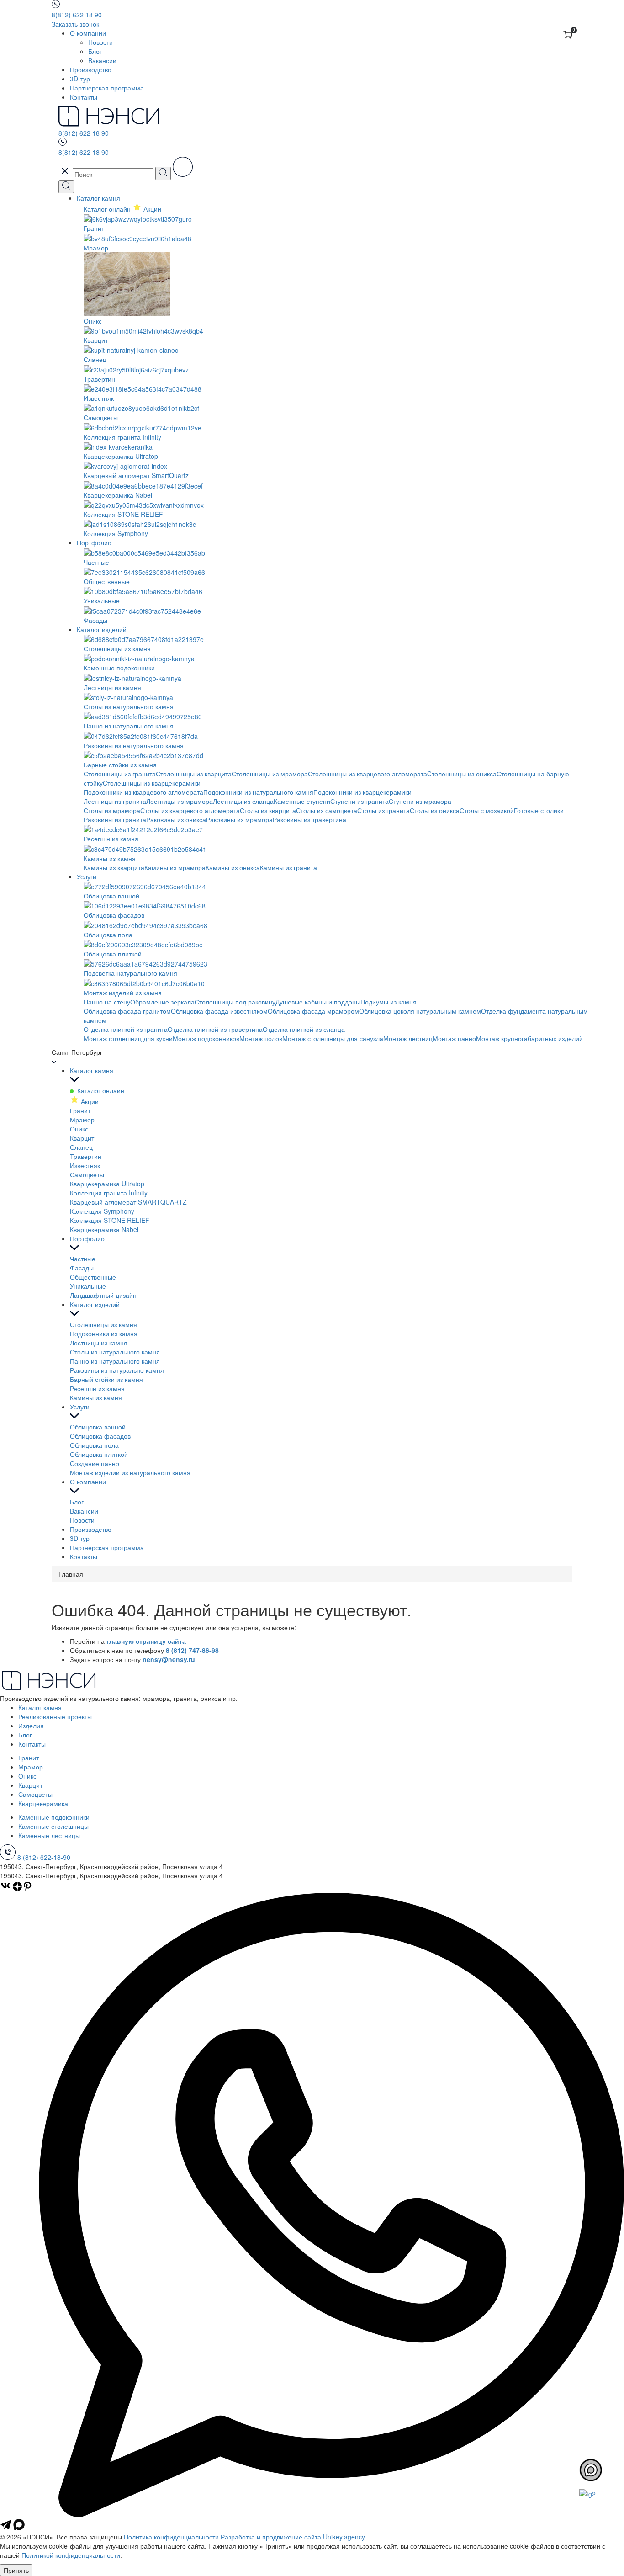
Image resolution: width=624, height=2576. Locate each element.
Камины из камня (96, 1397)
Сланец (81, 1147)
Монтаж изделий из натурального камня (130, 1472)
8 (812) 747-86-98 (192, 1650)
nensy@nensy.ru (169, 1659)
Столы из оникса (435, 810)
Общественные (93, 1277)
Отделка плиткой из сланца (304, 1029)
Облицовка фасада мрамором (313, 1011)
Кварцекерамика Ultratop (107, 1184)
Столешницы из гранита (120, 774)
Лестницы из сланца (243, 801)
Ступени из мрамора (420, 801)
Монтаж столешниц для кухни (128, 1038)
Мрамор (82, 1120)
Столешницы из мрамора (270, 774)
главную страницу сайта (146, 1641)
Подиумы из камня (389, 1002)
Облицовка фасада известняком (219, 1011)
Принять (16, 2570)
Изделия (31, 1726)
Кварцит (82, 1138)
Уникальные (88, 1286)
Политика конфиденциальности (171, 2537)
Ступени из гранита (360, 801)
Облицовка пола (94, 1445)
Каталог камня (98, 198)
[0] (568, 35)
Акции (89, 1101)
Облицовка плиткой (99, 1454)
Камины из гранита (288, 867)
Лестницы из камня (99, 1343)
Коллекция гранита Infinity (109, 1193)
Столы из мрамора (112, 810)
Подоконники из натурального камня (258, 792)
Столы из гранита (383, 810)
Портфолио (94, 542)
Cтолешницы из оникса (462, 774)
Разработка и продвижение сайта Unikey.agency (293, 2537)
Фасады (82, 1268)
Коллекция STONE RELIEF (110, 1220)
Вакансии (102, 60)
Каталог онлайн (108, 209)
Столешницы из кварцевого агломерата (368, 774)
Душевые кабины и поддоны (318, 1002)
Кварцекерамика (43, 1803)
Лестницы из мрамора (180, 801)
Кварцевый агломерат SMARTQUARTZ (128, 1202)
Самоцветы (87, 1174)
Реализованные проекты (55, 1716)
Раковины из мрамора (239, 819)
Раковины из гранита (115, 819)
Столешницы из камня (103, 1324)
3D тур (80, 1538)
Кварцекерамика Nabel (104, 1229)
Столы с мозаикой (487, 810)
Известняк (85, 1165)
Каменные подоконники (54, 1817)
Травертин (86, 1156)
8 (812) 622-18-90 (44, 1857)
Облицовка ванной (98, 1427)
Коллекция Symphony (102, 1211)
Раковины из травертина (309, 819)
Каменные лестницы (49, 1835)
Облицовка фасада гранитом (127, 1011)
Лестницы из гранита (115, 801)
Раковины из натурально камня (117, 1370)
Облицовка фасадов (100, 1436)
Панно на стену (107, 1002)
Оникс (79, 1129)
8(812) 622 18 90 (77, 15)
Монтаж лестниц (408, 1038)
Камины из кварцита (114, 867)
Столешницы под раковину (235, 1002)
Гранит (80, 1110)
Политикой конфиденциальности (71, 2555)
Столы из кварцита (268, 810)
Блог (95, 51)
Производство (91, 69)
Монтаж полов (261, 1038)
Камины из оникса (233, 867)
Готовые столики (539, 810)
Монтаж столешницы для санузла (333, 1038)
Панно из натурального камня (115, 1361)
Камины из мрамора (175, 867)
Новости (100, 42)
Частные (83, 1259)
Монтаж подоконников (206, 1038)
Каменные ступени (302, 801)
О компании (88, 33)
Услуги (87, 876)
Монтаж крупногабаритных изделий (529, 1038)
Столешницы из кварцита (194, 774)
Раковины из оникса (176, 819)
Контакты (84, 97)
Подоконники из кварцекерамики (362, 792)
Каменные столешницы (53, 1826)
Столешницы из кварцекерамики (152, 783)
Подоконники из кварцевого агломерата (143, 792)
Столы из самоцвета (327, 810)
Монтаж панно (454, 1038)
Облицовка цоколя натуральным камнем (420, 1011)
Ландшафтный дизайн (103, 1295)
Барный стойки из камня (106, 1379)
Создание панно (95, 1463)
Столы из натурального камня (115, 1352)
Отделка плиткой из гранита (126, 1029)
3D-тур (80, 79)
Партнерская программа (107, 88)
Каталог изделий (102, 629)
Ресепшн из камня (97, 1388)
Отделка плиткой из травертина (215, 1029)
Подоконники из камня (104, 1333)
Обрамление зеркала (162, 1002)
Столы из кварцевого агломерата (190, 810)
